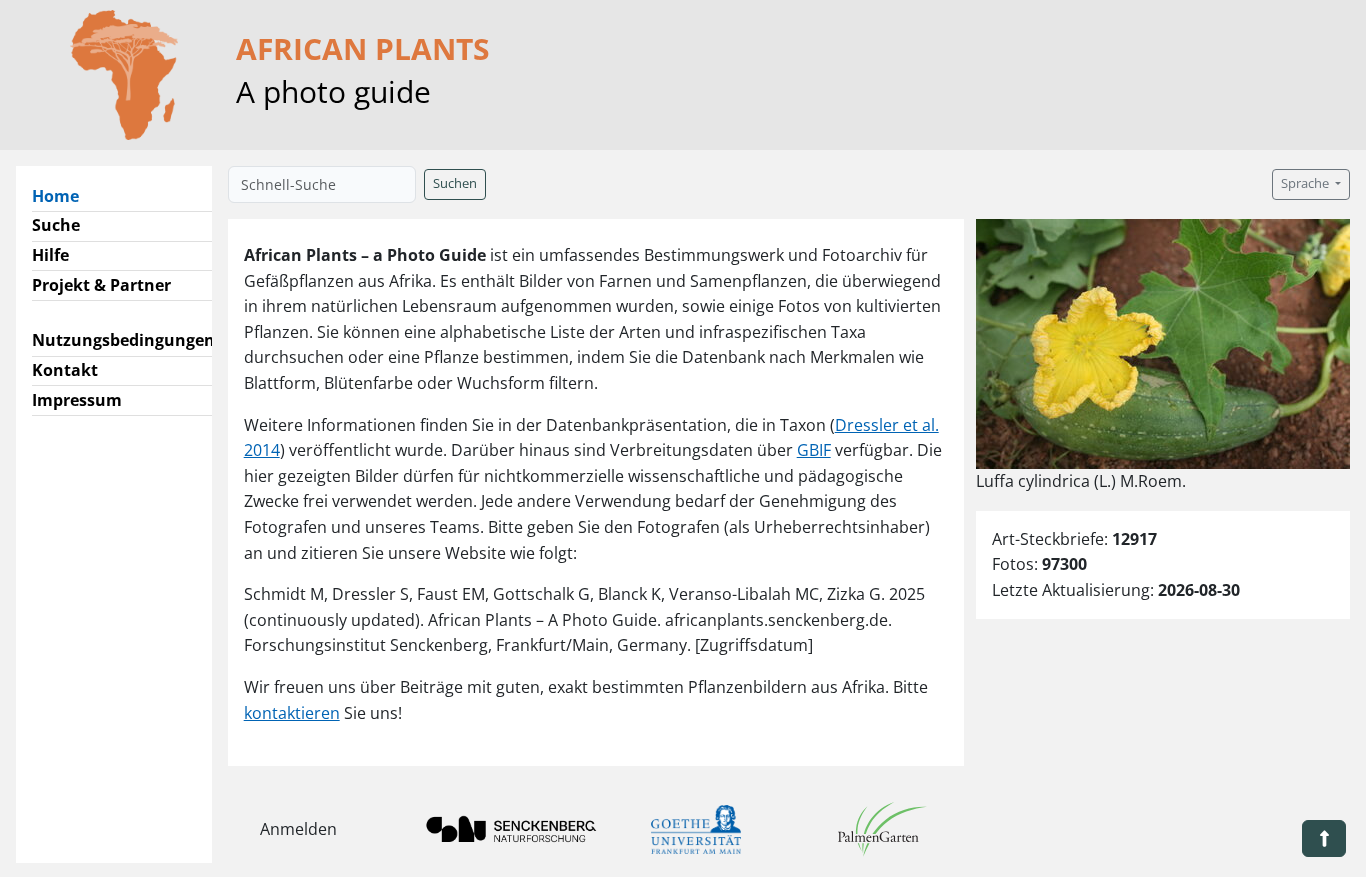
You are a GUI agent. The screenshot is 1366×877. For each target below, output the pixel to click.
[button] (1324, 838)
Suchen (455, 183)
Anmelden (298, 829)
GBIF (814, 450)
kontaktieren (292, 713)
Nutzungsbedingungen (123, 340)
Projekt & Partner (101, 285)
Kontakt (65, 370)
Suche (56, 225)
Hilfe (50, 255)
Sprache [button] (1306, 183)
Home (63, 195)
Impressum (77, 400)
